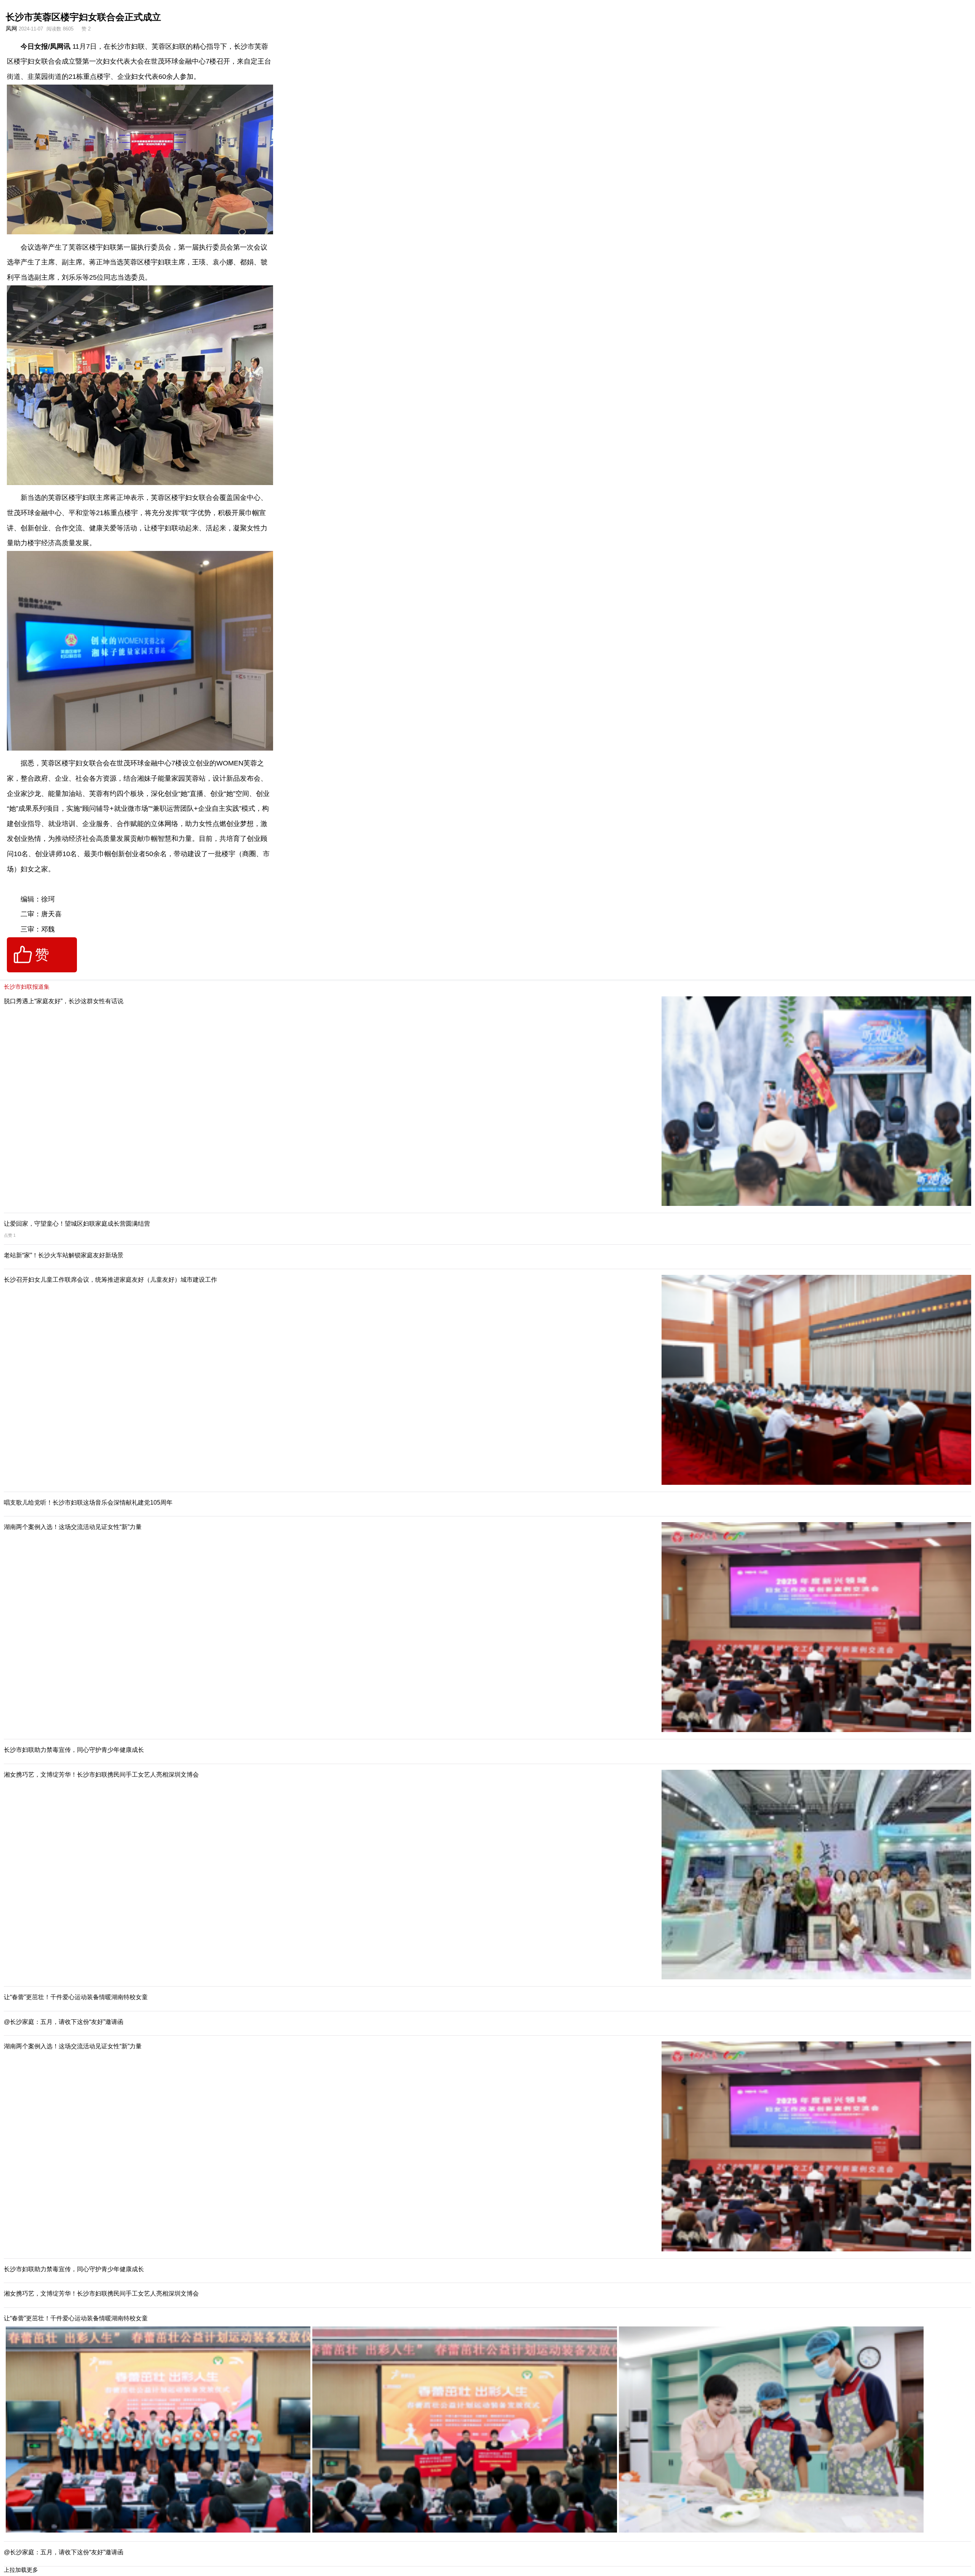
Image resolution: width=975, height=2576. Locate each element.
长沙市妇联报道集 (27, 987)
